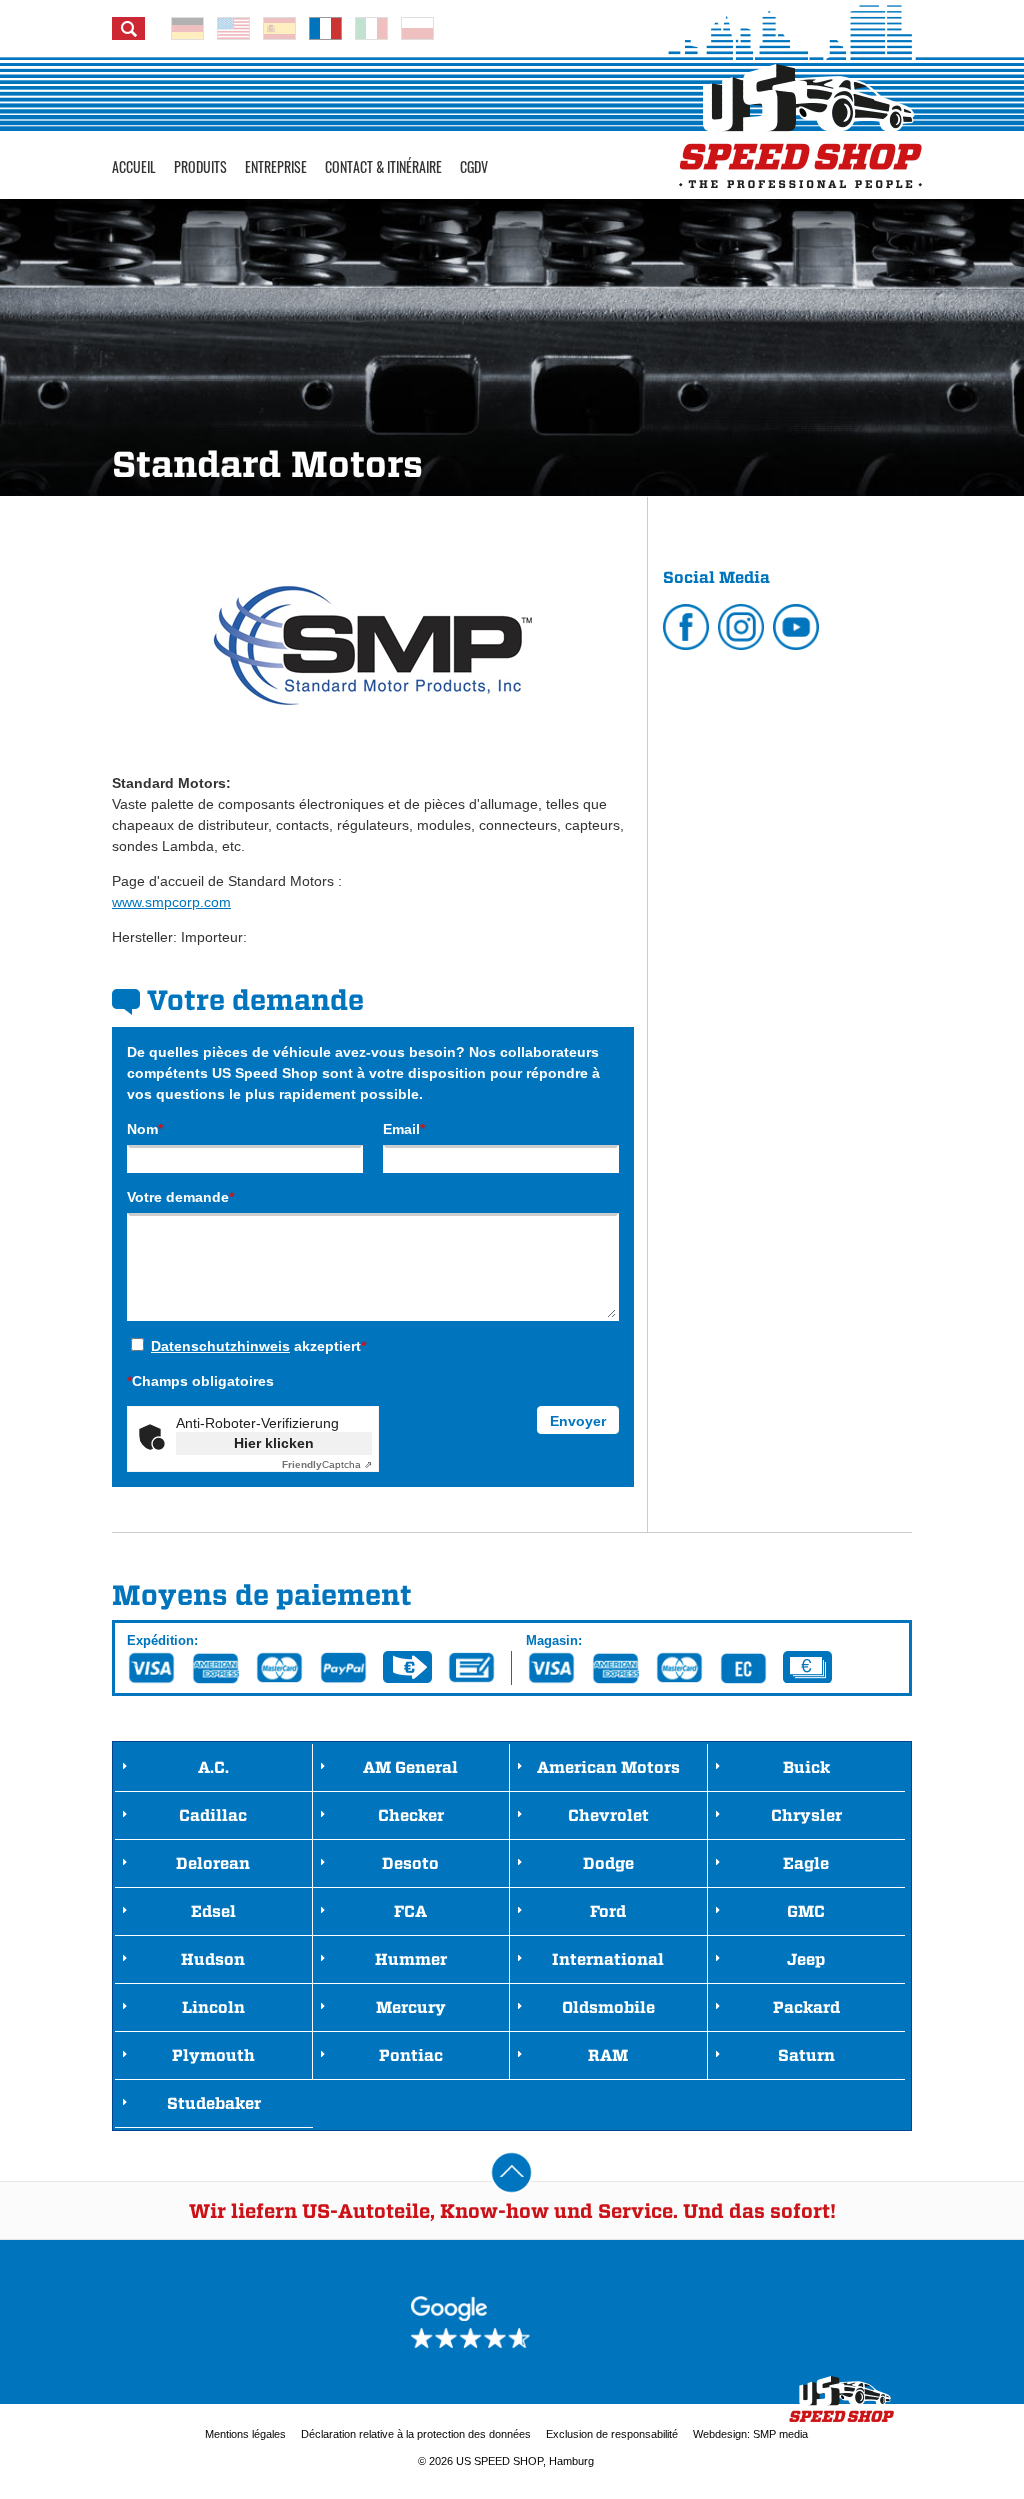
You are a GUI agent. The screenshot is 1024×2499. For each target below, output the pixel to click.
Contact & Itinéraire (383, 166)
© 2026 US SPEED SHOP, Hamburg (506, 2461)
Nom (145, 1129)
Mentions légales (245, 2434)
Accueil (134, 166)
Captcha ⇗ (327, 1464)
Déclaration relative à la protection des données (416, 2434)
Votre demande (180, 1197)
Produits (200, 166)
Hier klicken (274, 1443)
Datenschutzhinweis (220, 1346)
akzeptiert (258, 1346)
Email (404, 1129)
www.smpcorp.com (171, 902)
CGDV (474, 166)
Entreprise (276, 166)
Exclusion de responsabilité (612, 2434)
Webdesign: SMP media (750, 2434)
